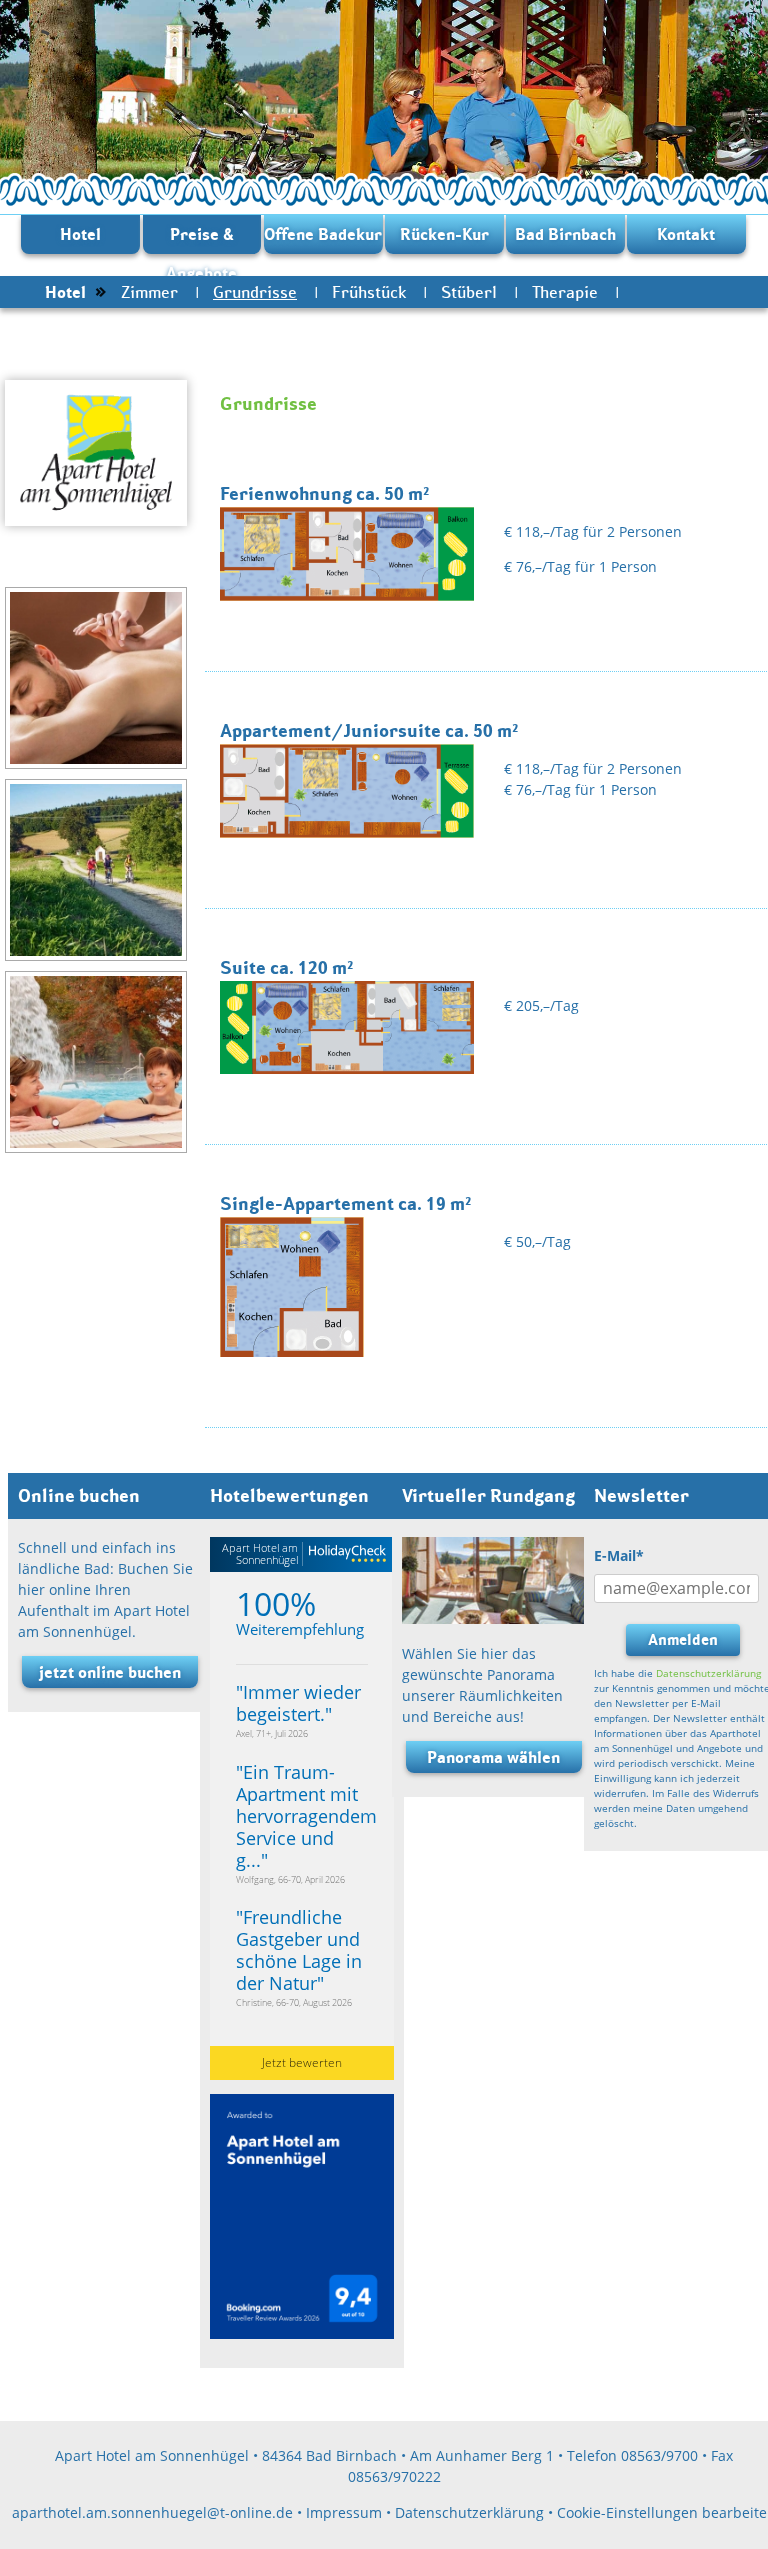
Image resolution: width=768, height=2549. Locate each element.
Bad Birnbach (565, 234)
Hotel (80, 234)
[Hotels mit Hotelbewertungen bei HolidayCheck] (344, 1554)
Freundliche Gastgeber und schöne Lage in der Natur (299, 1950)
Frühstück (369, 292)
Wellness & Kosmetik (122, 324)
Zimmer (149, 292)
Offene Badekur (323, 234)
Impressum (344, 2512)
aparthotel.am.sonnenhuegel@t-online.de (152, 2512)
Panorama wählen (493, 1757)
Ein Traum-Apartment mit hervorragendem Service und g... (306, 1816)
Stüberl (469, 292)
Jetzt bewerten (302, 2062)
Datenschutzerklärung (708, 1673)
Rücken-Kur (444, 234)
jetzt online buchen (110, 1672)
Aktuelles (269, 324)
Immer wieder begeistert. (298, 1703)
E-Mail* (619, 1555)
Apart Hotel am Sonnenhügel (260, 1553)
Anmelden (683, 1639)
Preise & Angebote (201, 239)
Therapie (565, 292)
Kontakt (686, 234)
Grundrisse (255, 292)
